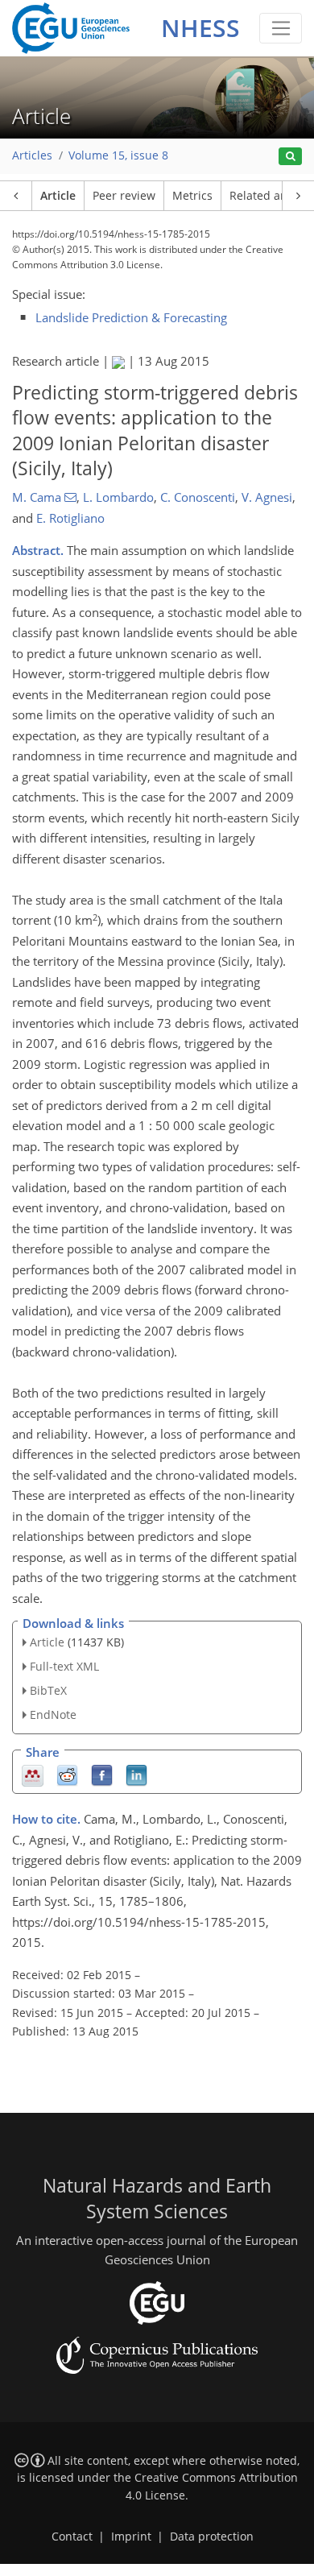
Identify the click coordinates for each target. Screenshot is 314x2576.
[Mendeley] (33, 1774)
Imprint (131, 2537)
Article (58, 196)
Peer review (124, 196)
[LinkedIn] (136, 1774)
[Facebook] (102, 1774)
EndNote (53, 1715)
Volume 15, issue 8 (118, 155)
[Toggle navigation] (281, 28)
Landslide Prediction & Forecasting (131, 317)
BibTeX (48, 1690)
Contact (72, 2537)
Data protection (212, 2537)
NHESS (200, 28)
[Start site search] (290, 157)
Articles (32, 155)
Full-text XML (64, 1666)
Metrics (192, 196)
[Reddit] (67, 1774)
